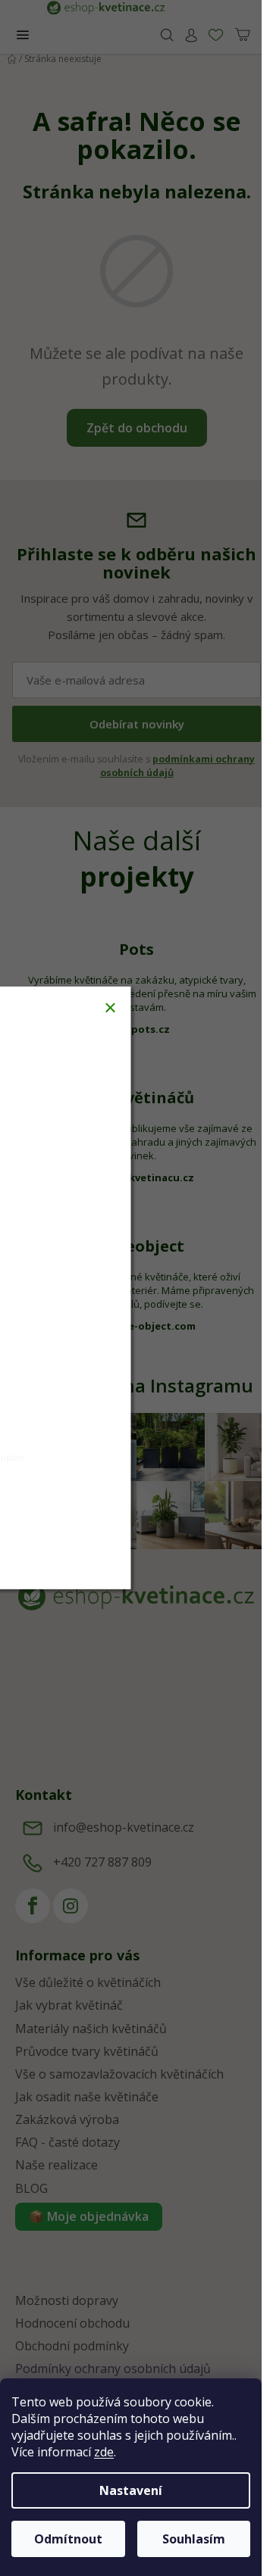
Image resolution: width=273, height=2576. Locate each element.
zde (104, 2452)
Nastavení (131, 2490)
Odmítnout (68, 2539)
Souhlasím (194, 2539)
